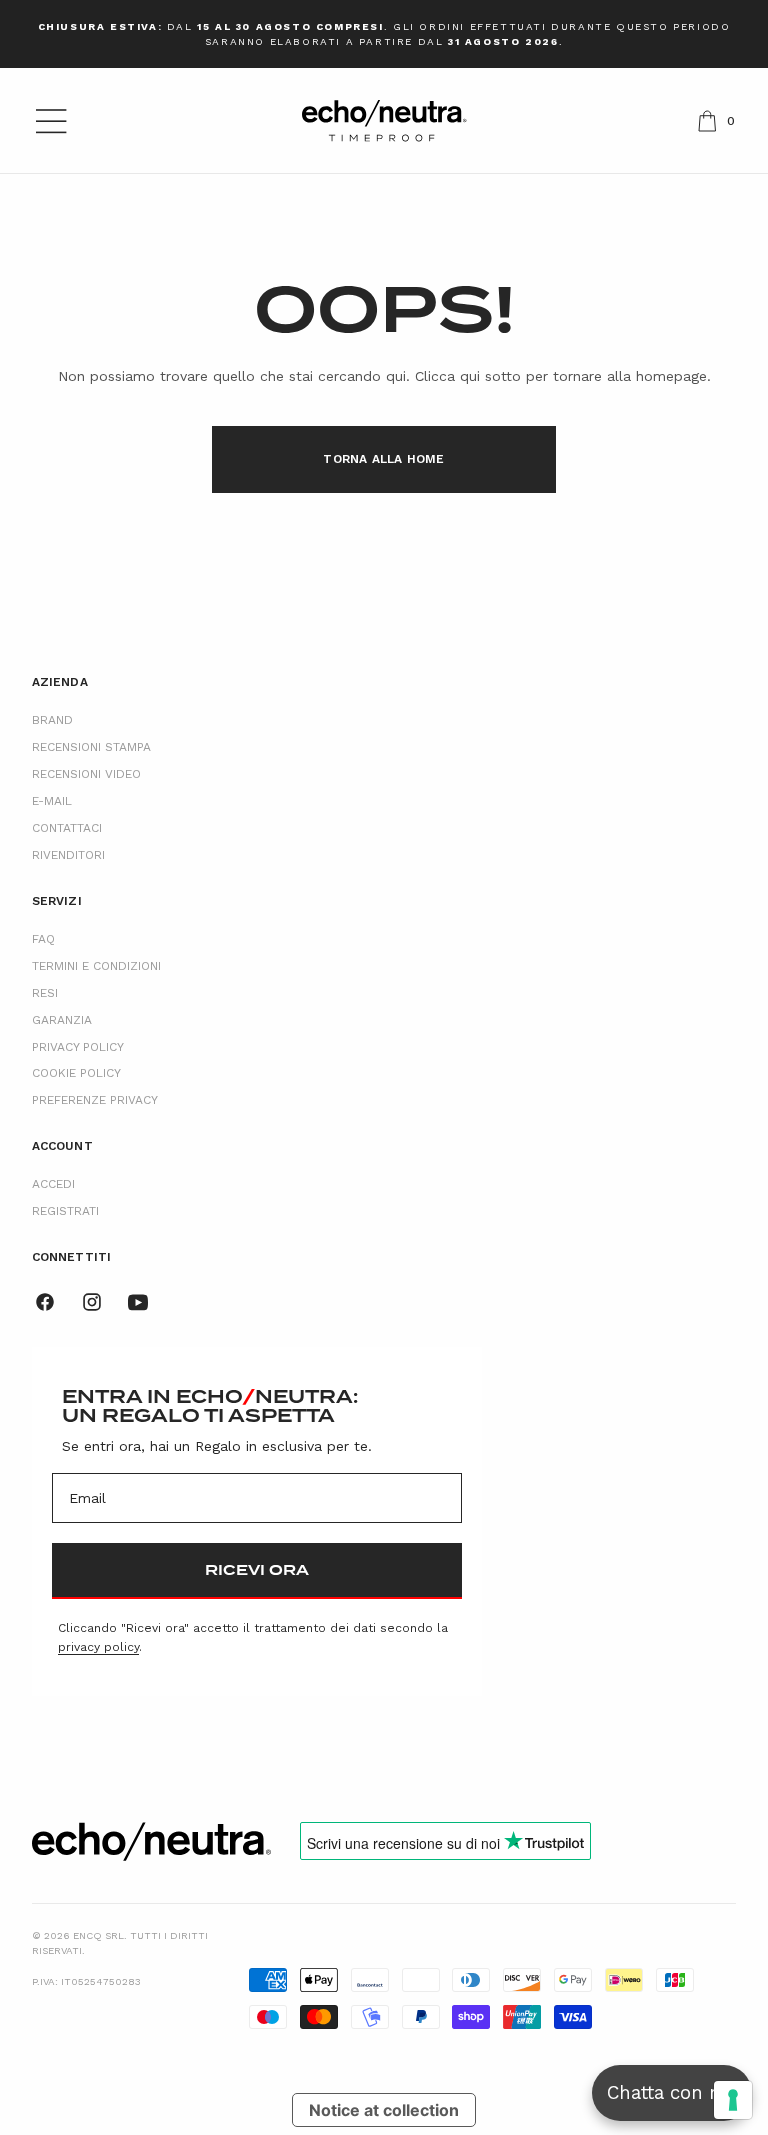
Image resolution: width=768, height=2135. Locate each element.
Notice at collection (384, 2110)
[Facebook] (45, 1302)
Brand (52, 720)
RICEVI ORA (257, 1570)
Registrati (65, 1211)
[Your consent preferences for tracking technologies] (733, 2100)
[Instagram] (92, 1302)
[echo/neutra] (151, 1841)
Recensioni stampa (91, 747)
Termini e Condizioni (96, 966)
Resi (45, 993)
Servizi (57, 901)
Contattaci (67, 828)
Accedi (53, 1184)
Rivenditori (68, 855)
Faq (43, 939)
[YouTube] (138, 1302)
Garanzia (62, 1020)
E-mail (52, 801)
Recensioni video (86, 774)
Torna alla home (383, 459)
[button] (51, 121)
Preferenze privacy (95, 1100)
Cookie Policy (76, 1073)
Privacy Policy (78, 1047)
